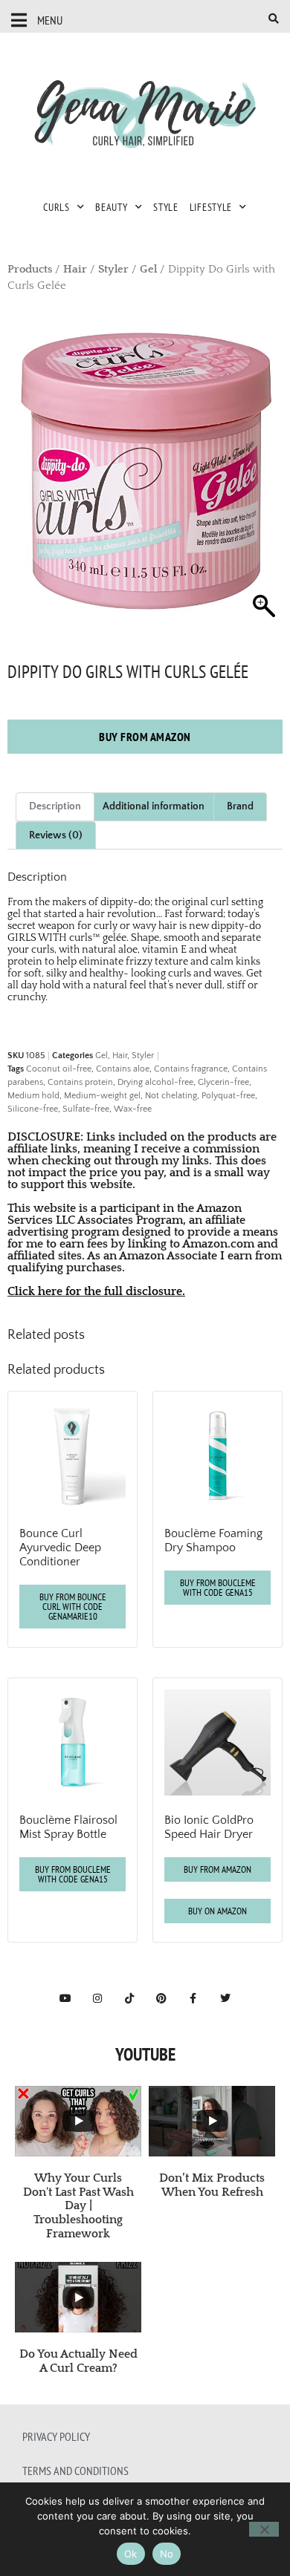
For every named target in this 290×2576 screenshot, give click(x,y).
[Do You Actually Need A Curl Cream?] (78, 2297)
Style (166, 207)
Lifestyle (211, 207)
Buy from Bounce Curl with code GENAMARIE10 (73, 1607)
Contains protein (80, 1082)
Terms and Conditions (75, 2471)
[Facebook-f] (193, 1998)
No (167, 2554)
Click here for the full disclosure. (96, 1291)
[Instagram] (97, 1998)
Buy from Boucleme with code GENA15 (218, 1588)
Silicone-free (33, 1109)
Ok (131, 2554)
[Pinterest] (161, 1998)
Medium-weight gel (102, 1096)
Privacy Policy (56, 2436)
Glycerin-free (223, 1082)
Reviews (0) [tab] (56, 835)
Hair (75, 270)
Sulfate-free (86, 1109)
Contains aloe (123, 1069)
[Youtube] (65, 1998)
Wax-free (133, 1109)
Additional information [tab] (154, 806)
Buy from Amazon (145, 737)
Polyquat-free (228, 1096)
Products (30, 270)
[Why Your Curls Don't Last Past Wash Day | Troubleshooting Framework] (78, 2121)
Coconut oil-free (59, 1069)
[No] (264, 2529)
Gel (148, 270)
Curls (57, 207)
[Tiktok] (129, 1998)
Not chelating (171, 1096)
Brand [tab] (240, 806)
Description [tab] (55, 806)
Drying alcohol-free (155, 1082)
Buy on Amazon (217, 1911)
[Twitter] (225, 1998)
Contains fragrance (191, 1069)
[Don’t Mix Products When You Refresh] (212, 2121)
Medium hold (33, 1096)
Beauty (111, 207)
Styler (113, 270)
